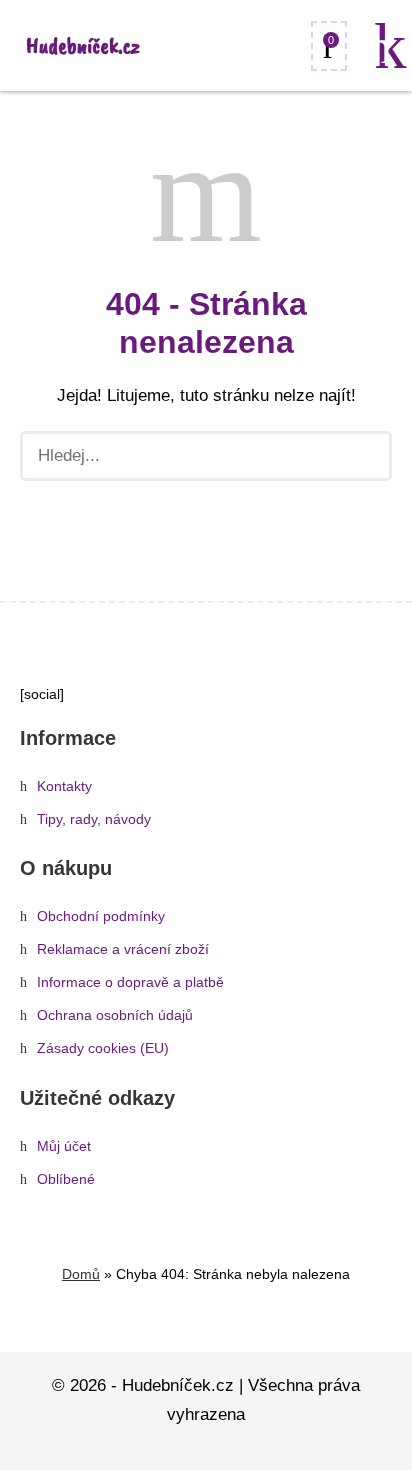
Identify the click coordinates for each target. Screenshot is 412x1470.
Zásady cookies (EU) (103, 1048)
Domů (81, 1274)
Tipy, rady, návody (94, 819)
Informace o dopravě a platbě (130, 982)
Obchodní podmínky (101, 916)
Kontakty (64, 786)
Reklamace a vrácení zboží (123, 949)
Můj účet (64, 1146)
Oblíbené (66, 1179)
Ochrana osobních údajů (115, 1015)
